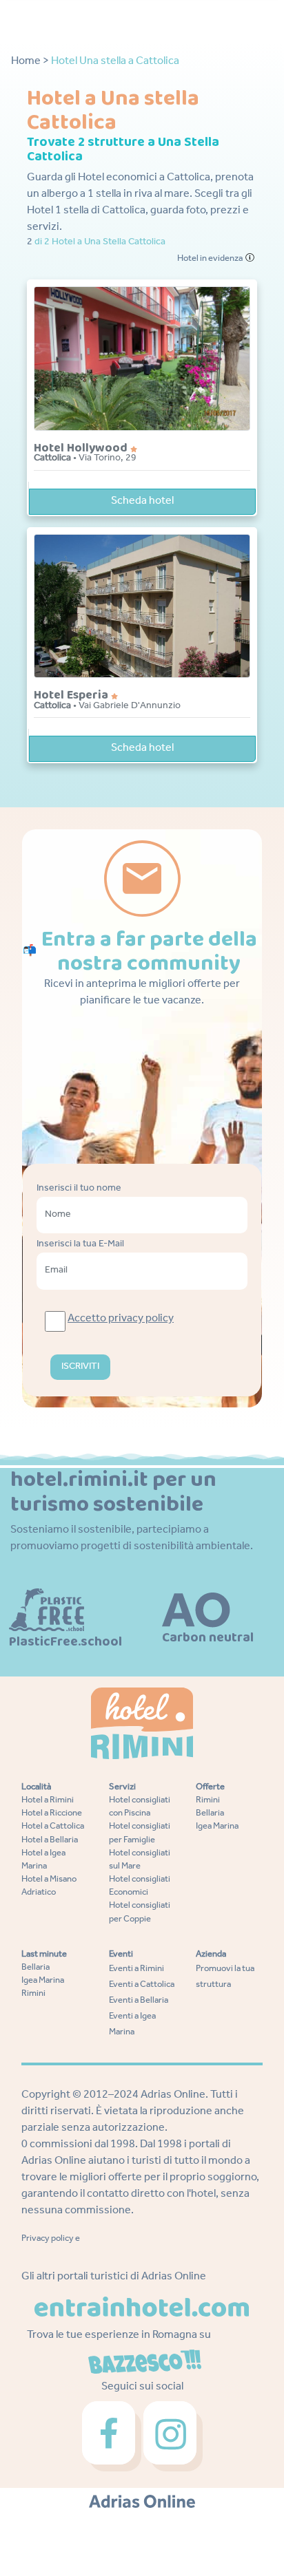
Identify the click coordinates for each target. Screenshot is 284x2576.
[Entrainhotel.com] (142, 2307)
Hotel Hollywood (82, 448)
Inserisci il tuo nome (79, 1189)
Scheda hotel (142, 502)
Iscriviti (80, 1367)
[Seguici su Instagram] (173, 2437)
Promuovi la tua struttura (225, 1977)
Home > (30, 62)
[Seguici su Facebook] (113, 2437)
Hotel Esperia (72, 695)
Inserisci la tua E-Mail (80, 1245)
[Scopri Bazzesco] (145, 2363)
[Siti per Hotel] (142, 2502)
